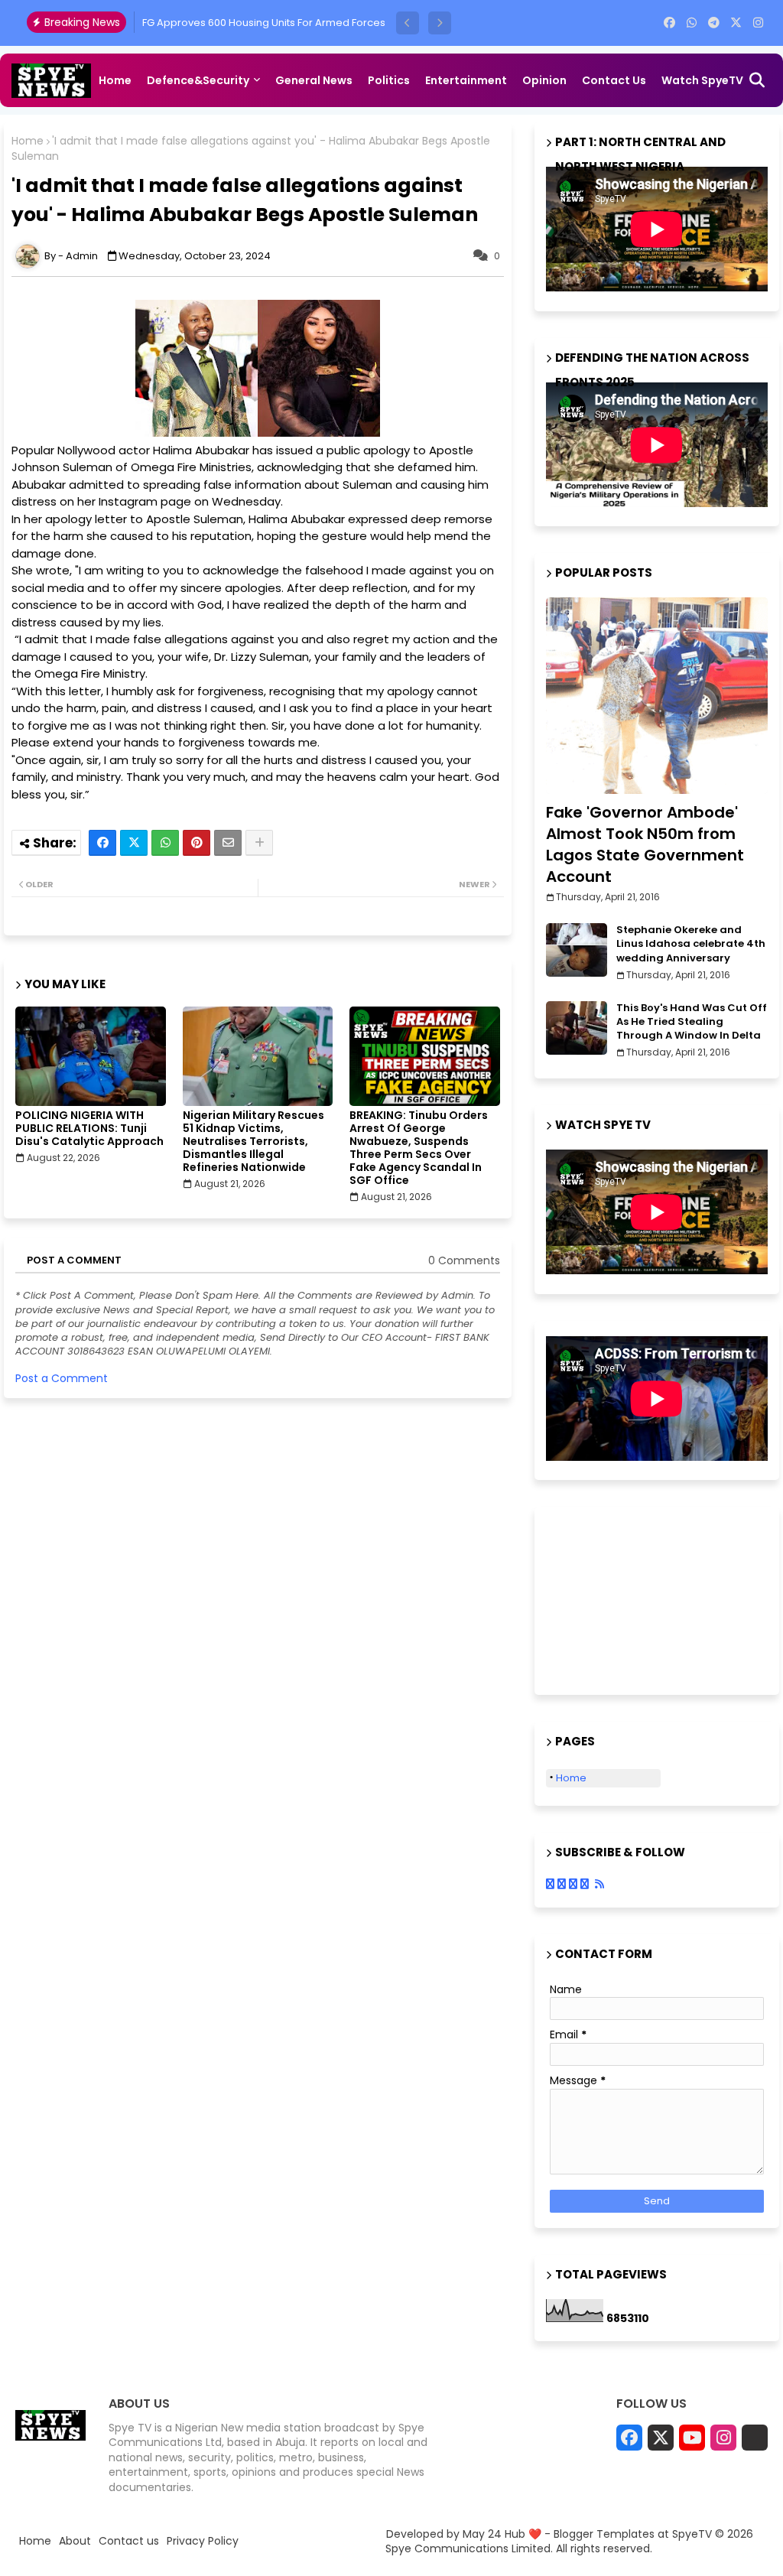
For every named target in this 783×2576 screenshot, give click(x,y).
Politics (389, 80)
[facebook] (669, 23)
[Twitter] (134, 843)
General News (314, 80)
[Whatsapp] (165, 843)
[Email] (228, 843)
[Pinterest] (197, 843)
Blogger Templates (604, 2534)
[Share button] (259, 843)
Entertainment (466, 80)
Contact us (614, 80)
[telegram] (714, 23)
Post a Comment (62, 1378)
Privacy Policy (203, 2541)
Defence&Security (198, 80)
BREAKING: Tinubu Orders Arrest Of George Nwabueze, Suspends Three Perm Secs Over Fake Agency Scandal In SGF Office (419, 1148)
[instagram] (758, 23)
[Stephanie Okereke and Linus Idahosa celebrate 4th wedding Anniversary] (577, 950)
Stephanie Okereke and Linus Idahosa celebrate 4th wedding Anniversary (691, 944)
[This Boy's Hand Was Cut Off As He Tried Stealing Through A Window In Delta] (577, 1028)
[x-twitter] (736, 23)
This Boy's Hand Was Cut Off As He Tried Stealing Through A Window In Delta (692, 1022)
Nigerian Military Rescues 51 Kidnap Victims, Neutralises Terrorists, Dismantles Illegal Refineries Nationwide (253, 1142)
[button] (408, 23)
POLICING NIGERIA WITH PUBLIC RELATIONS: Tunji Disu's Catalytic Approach (89, 1129)
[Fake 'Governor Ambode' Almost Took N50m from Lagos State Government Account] (657, 696)
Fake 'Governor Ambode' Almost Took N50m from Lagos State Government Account (645, 844)
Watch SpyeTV (702, 80)
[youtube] (692, 2438)
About (75, 2541)
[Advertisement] (622, 1599)
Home (115, 80)
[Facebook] (102, 843)
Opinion (544, 80)
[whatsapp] (692, 23)
